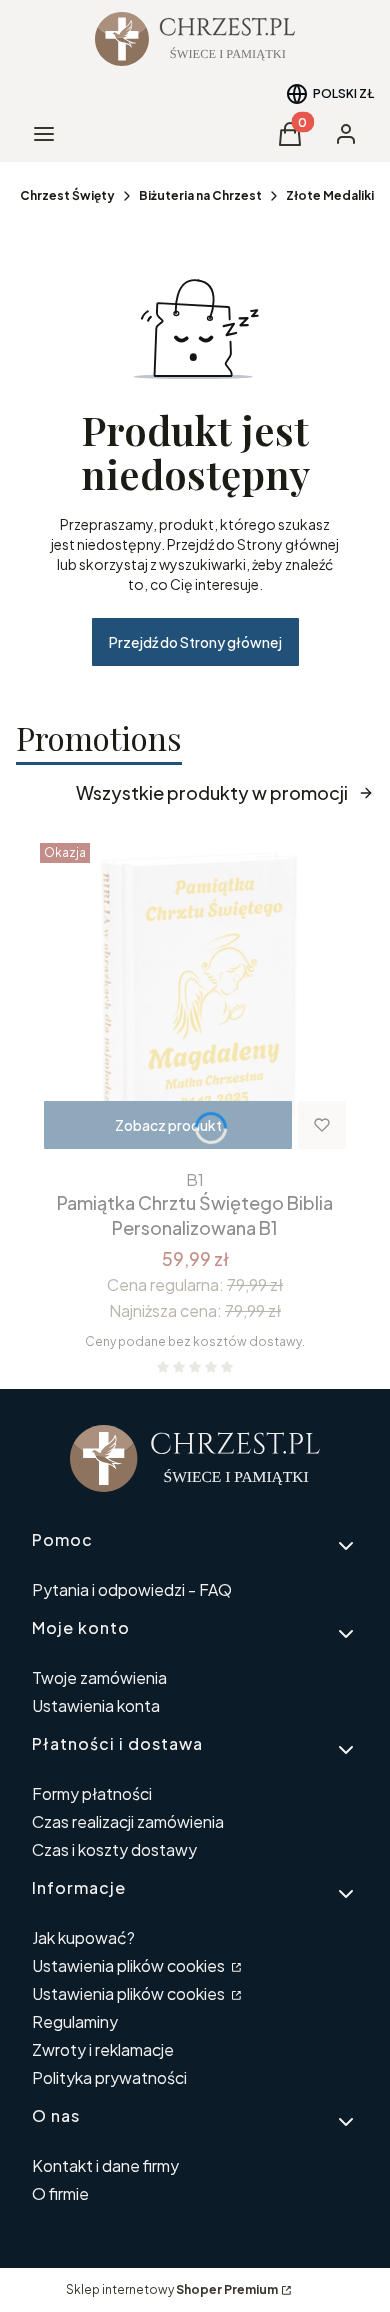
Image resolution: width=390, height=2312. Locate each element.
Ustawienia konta (96, 1705)
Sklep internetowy (172, 2289)
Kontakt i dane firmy (105, 2165)
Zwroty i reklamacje (103, 2049)
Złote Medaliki (330, 195)
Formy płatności (92, 1793)
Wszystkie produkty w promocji (212, 792)
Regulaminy (75, 2021)
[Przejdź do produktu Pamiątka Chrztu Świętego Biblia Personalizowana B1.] (195, 998)
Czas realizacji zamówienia (128, 1821)
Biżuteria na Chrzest (200, 195)
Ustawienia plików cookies (130, 1965)
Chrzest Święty (67, 195)
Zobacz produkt (168, 1125)
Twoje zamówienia (99, 1677)
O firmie (60, 2193)
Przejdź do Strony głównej (195, 642)
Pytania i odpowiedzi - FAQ (132, 1589)
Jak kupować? (83, 1937)
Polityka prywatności (109, 2077)
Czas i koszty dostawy (114, 1849)
